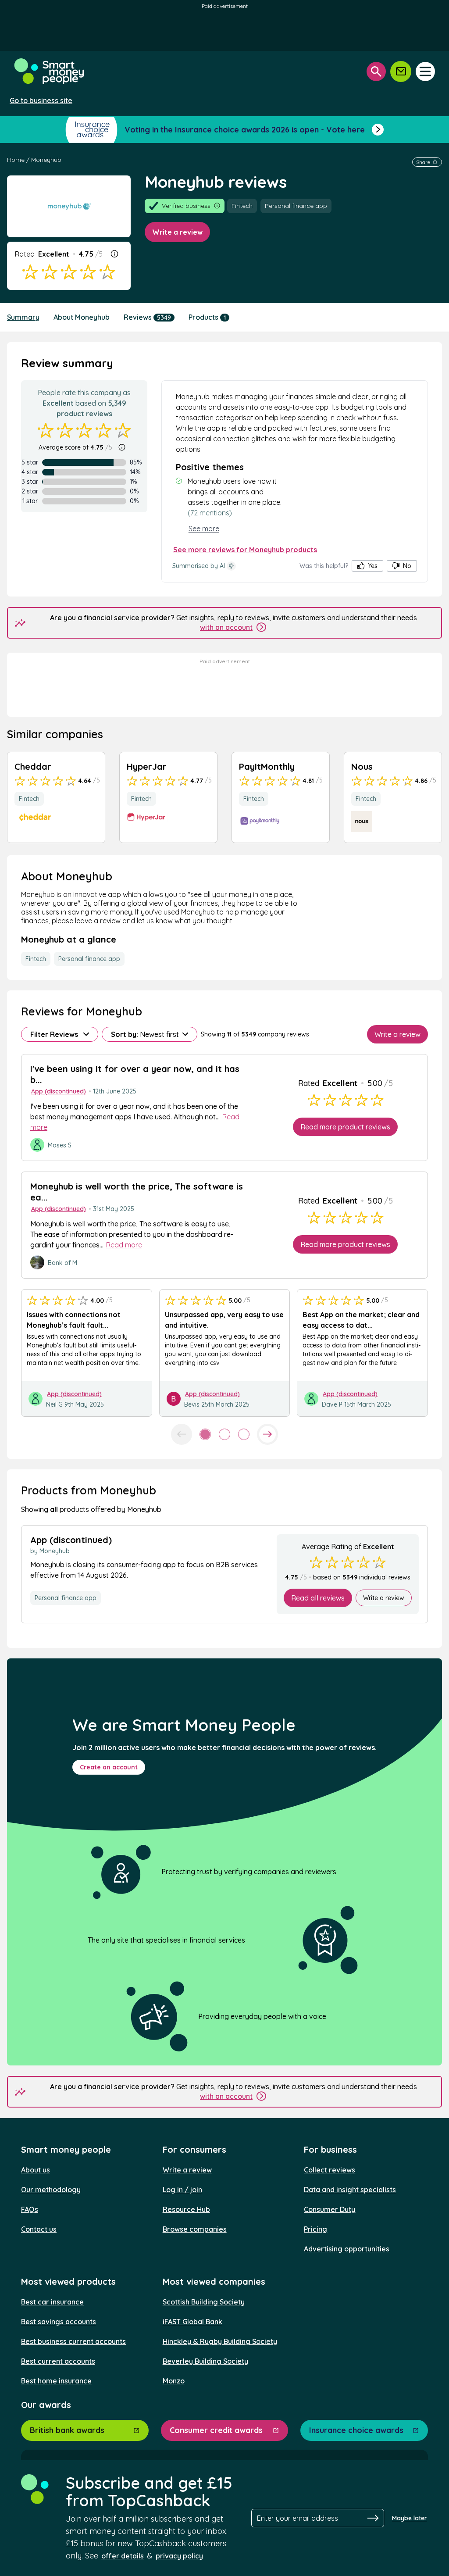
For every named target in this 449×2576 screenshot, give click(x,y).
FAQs (30, 2209)
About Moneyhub (82, 317)
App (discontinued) (59, 1091)
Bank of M (62, 1263)
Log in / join (182, 2190)
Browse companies (195, 2229)
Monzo (174, 2381)
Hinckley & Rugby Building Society (220, 2341)
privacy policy (179, 2556)
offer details (123, 2556)
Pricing (315, 2229)
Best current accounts (58, 2361)
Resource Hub (186, 2209)
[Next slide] (267, 1434)
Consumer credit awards (216, 2430)
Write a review (177, 232)
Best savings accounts (59, 2322)
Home (16, 160)
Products (207, 317)
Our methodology (51, 2190)
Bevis (192, 1404)
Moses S (60, 1145)
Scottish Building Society (204, 2302)
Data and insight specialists (350, 2190)
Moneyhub (46, 160)
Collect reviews (330, 2170)
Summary (23, 317)
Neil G (54, 1404)
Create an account (109, 1767)
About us (36, 2170)
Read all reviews (318, 1598)
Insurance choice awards (356, 2430)
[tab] (205, 1434)
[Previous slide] (182, 1434)
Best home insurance (56, 2381)
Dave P (332, 1404)
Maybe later (410, 2518)
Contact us (39, 2229)
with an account (226, 627)
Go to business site (41, 100)
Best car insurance (52, 2302)
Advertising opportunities (347, 2249)
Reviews (147, 317)
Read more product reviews (345, 1127)
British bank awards (67, 2430)
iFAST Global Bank (192, 2322)
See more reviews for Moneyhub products (245, 550)
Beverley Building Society (205, 2361)
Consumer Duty (330, 2209)
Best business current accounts (73, 2341)
